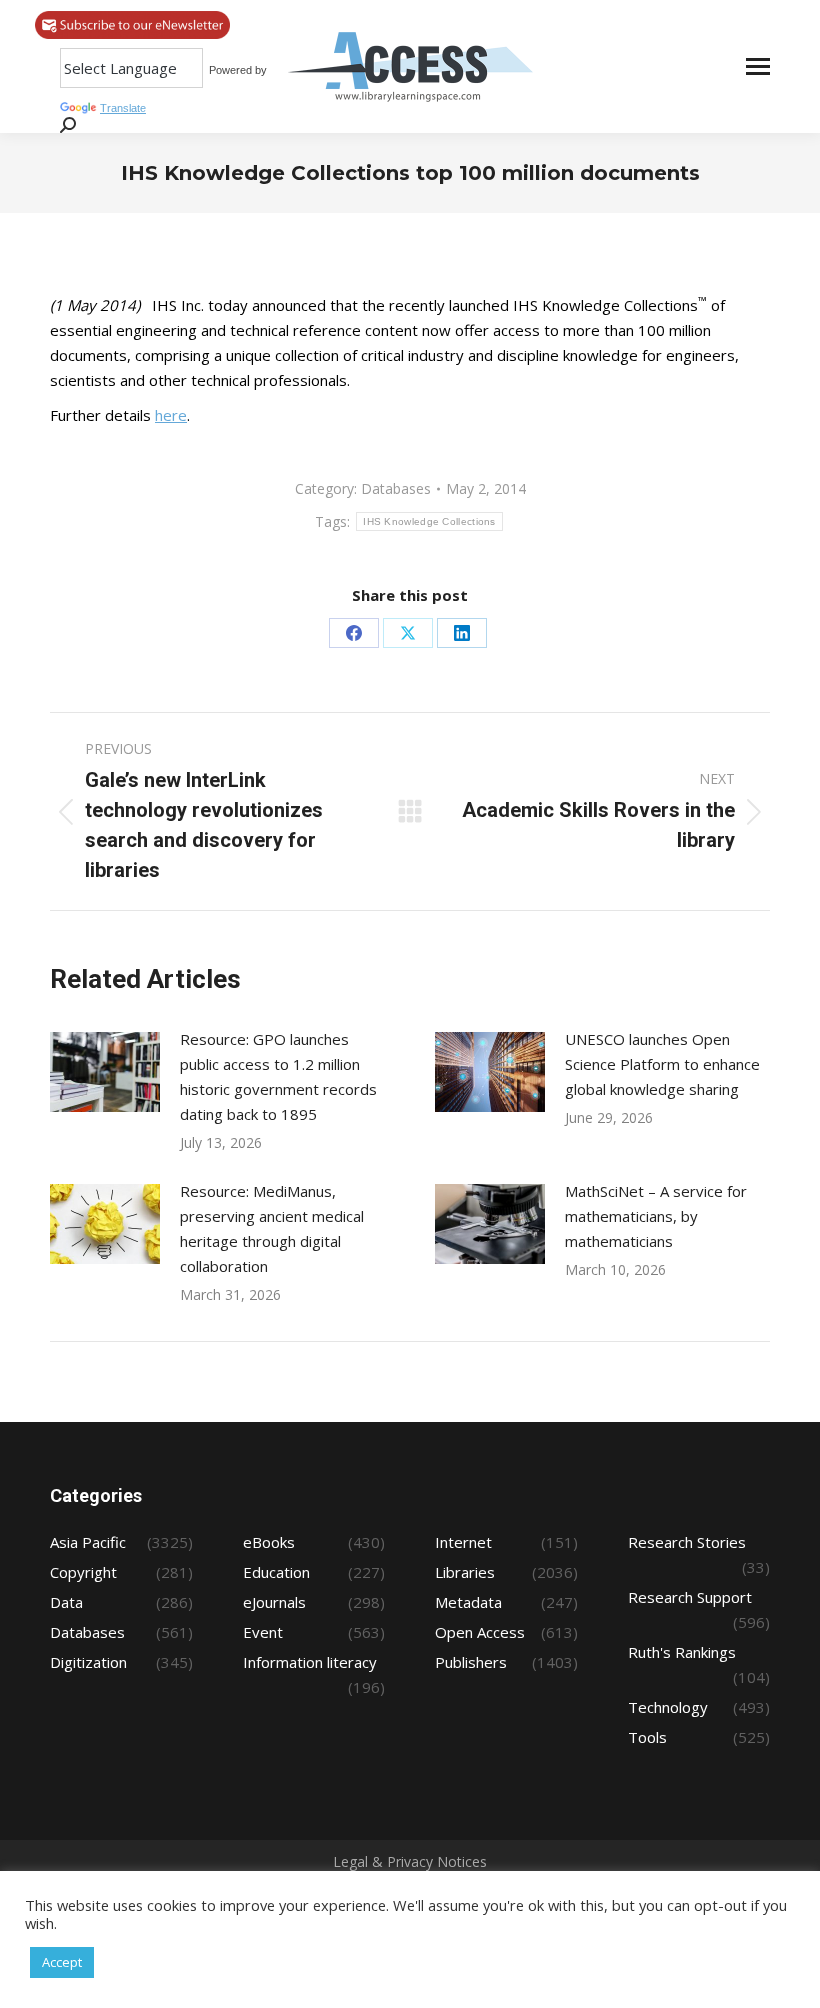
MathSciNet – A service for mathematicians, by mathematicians (656, 1216)
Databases (396, 488)
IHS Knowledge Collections (429, 521)
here (171, 415)
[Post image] (105, 1072)
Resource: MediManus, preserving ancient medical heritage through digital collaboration (272, 1228)
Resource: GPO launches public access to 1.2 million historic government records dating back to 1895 (278, 1076)
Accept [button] (62, 1962)
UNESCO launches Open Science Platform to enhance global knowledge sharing (662, 1064)
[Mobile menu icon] (758, 66)
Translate (123, 108)
